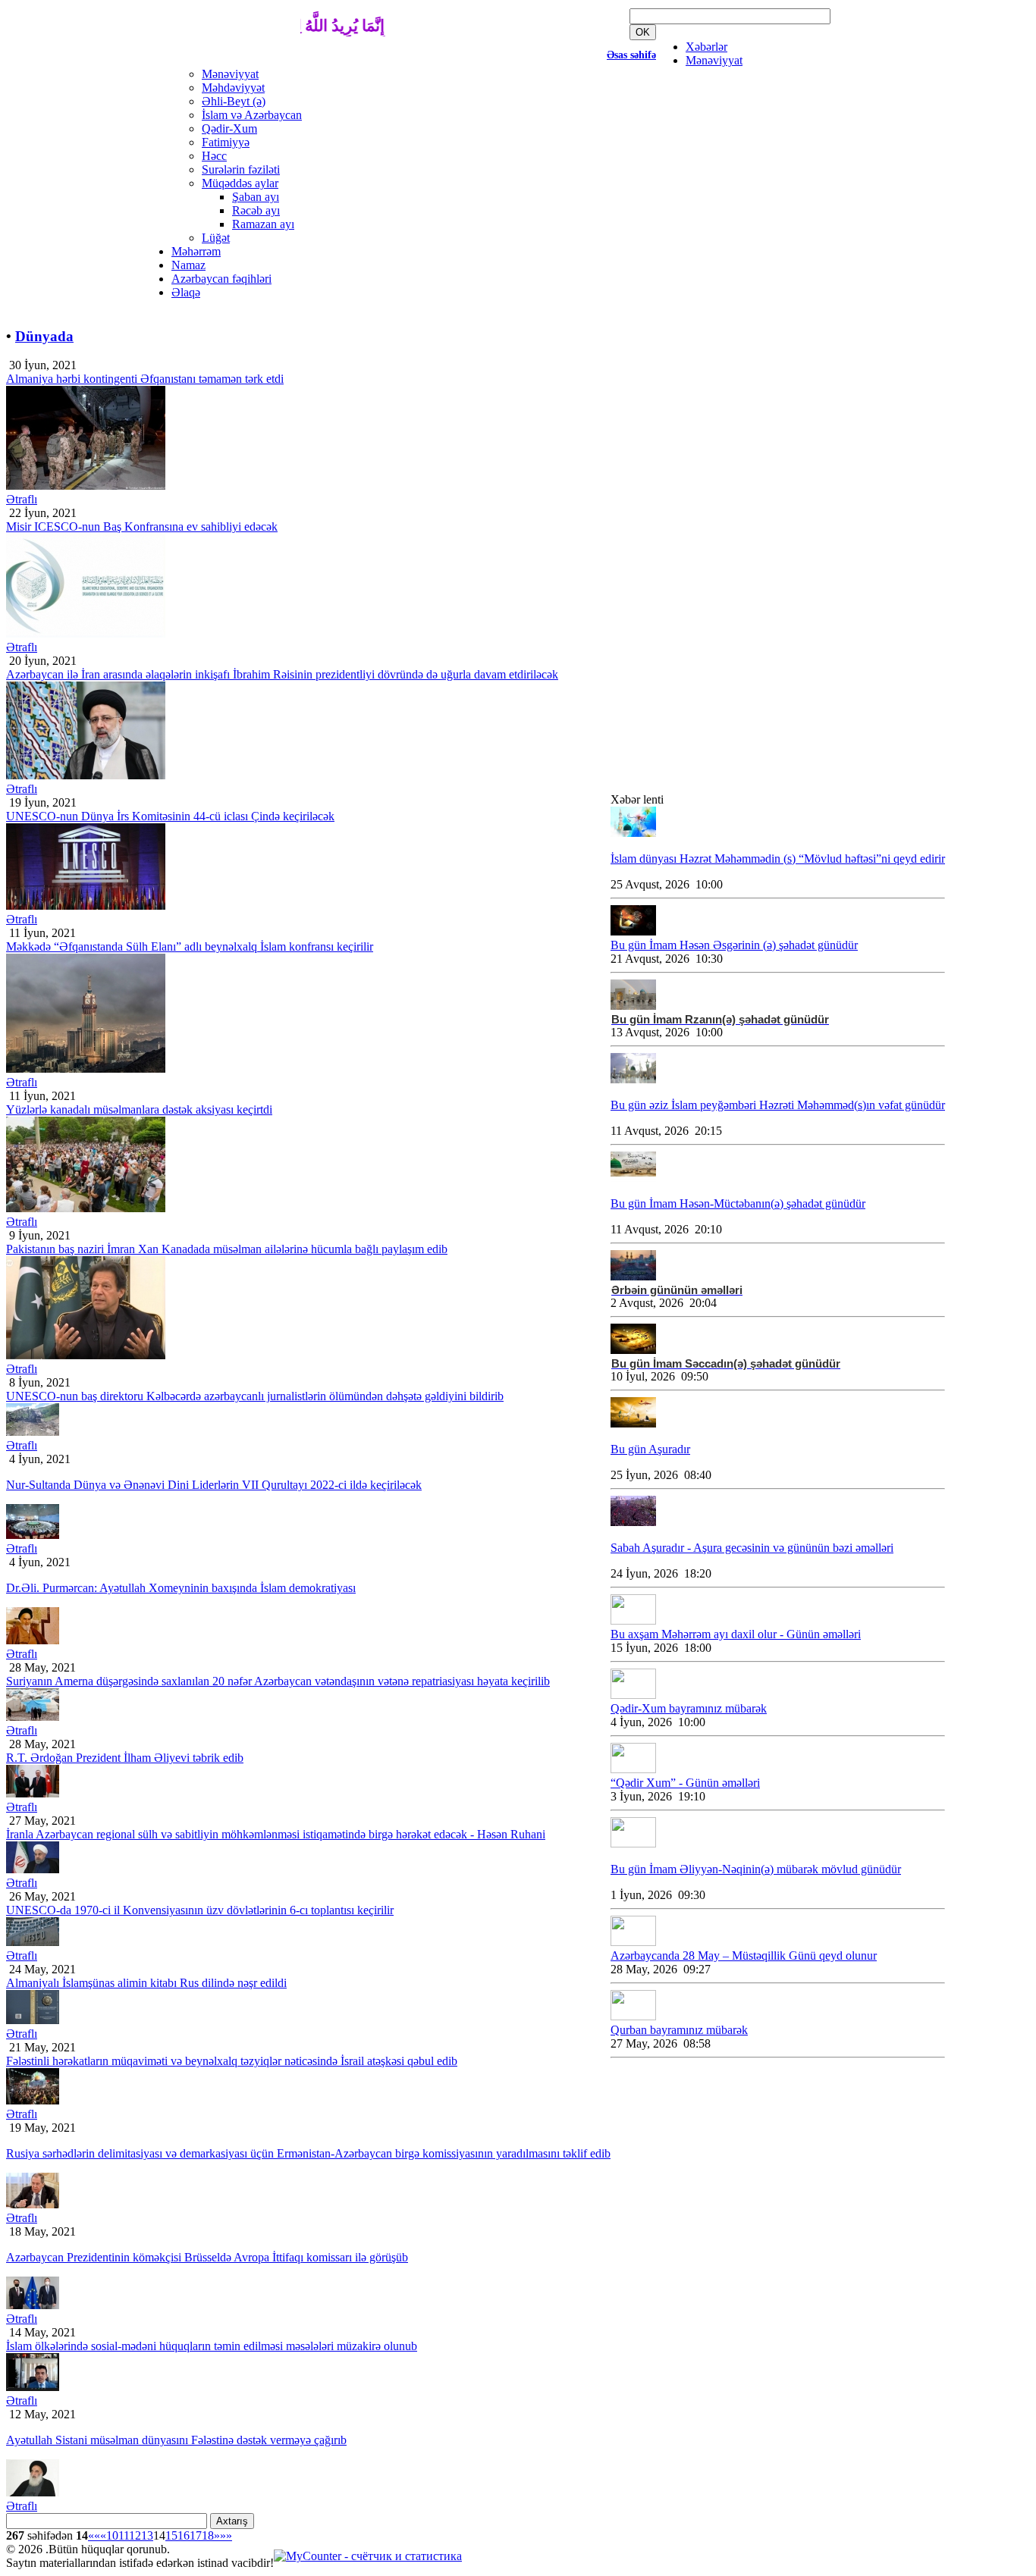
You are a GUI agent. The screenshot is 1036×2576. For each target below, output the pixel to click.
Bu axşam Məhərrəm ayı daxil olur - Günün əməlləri (736, 1634)
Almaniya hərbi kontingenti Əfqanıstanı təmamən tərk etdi (145, 379)
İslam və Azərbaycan (252, 115)
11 (124, 2535)
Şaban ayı (256, 197)
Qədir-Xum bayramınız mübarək (689, 1708)
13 (147, 2535)
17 (196, 2535)
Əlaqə (186, 292)
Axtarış (232, 2521)
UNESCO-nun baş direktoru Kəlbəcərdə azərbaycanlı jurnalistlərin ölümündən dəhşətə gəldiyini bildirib (255, 1396)
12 (135, 2535)
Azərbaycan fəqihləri (221, 279)
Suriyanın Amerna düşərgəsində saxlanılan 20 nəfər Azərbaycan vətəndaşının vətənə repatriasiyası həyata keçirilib (278, 1681)
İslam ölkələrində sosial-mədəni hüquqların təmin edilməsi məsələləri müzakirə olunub (212, 2346)
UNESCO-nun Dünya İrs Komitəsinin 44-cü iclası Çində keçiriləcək (170, 816)
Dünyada (44, 336)
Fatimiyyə (226, 142)
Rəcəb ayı (256, 210)
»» (226, 2535)
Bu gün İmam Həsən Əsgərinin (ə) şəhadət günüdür (734, 945)
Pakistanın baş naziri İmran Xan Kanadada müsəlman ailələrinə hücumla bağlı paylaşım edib (227, 1249)
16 (184, 2535)
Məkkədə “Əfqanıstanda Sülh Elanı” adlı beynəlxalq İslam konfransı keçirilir (190, 946)
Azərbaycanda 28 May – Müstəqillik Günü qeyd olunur (744, 1956)
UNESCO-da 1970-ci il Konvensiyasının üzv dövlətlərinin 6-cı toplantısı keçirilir (200, 1910)
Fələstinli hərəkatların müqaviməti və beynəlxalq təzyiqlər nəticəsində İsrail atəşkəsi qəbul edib (232, 2061)
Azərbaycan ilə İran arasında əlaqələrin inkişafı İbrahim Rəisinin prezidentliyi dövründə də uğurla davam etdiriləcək (282, 674)
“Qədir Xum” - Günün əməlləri (685, 1783)
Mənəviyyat (714, 60)
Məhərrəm (196, 251)
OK (643, 32)
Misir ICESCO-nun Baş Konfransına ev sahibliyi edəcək (142, 526)
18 (208, 2535)
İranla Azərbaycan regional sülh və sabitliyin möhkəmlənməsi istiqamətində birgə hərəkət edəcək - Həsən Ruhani (276, 1834)
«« (94, 2535)
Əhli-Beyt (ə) (234, 101)
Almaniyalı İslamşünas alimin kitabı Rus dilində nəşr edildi (146, 1983)
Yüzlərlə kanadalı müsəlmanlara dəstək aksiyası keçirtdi (139, 1109)
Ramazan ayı (263, 224)
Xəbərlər (706, 47)
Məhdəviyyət (233, 88)
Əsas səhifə (631, 55)
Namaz (188, 265)
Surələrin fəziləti (241, 169)
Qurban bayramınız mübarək (679, 2030)
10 (112, 2535)
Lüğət (216, 238)
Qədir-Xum (229, 128)
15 (171, 2535)
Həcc (214, 156)
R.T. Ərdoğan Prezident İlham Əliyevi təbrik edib (125, 1758)
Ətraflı (22, 499)
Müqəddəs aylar (240, 183)
